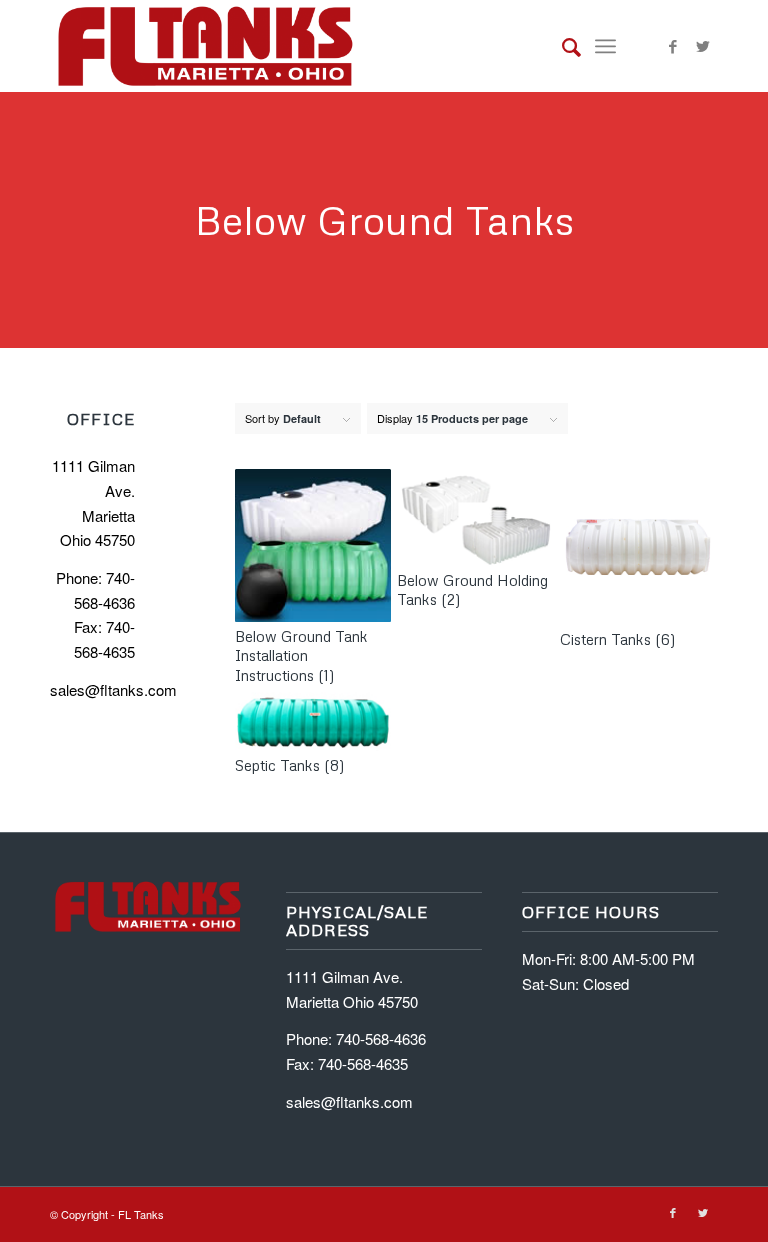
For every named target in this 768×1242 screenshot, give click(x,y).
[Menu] (605, 46)
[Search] (561, 46)
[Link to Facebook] (673, 46)
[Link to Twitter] (703, 46)
